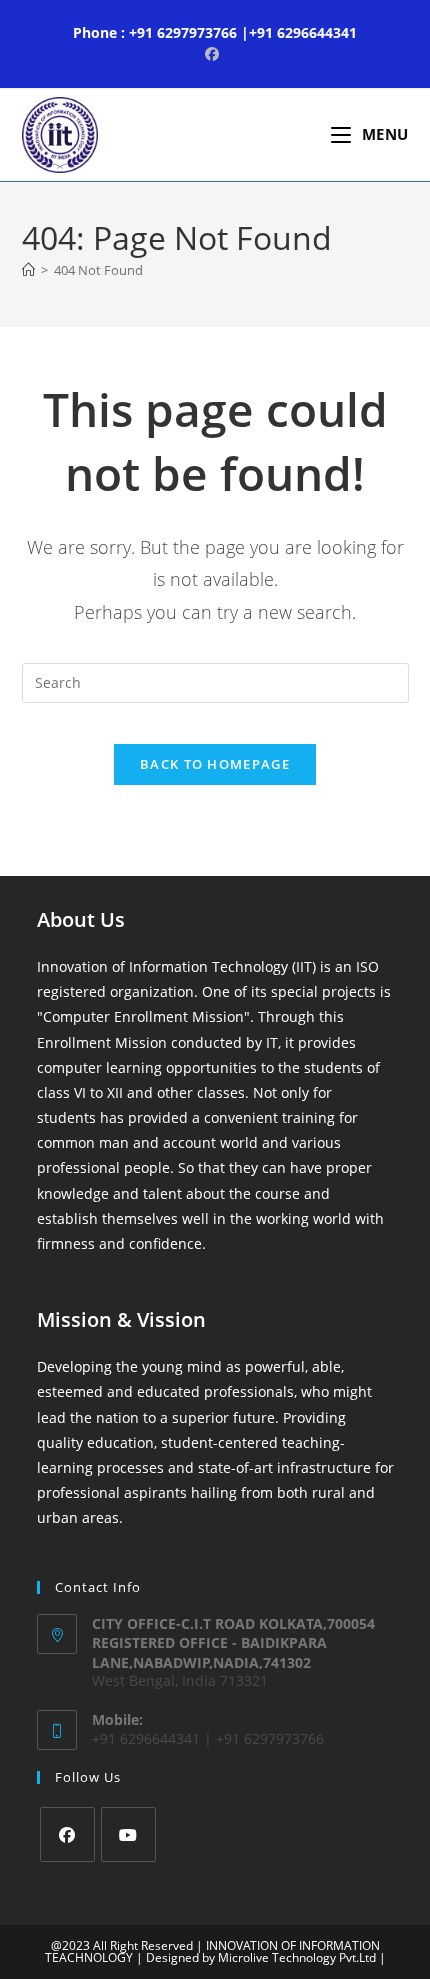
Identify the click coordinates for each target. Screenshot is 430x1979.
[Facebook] (67, 1834)
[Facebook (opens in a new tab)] (215, 54)
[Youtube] (128, 1834)
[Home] (28, 270)
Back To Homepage (215, 764)
